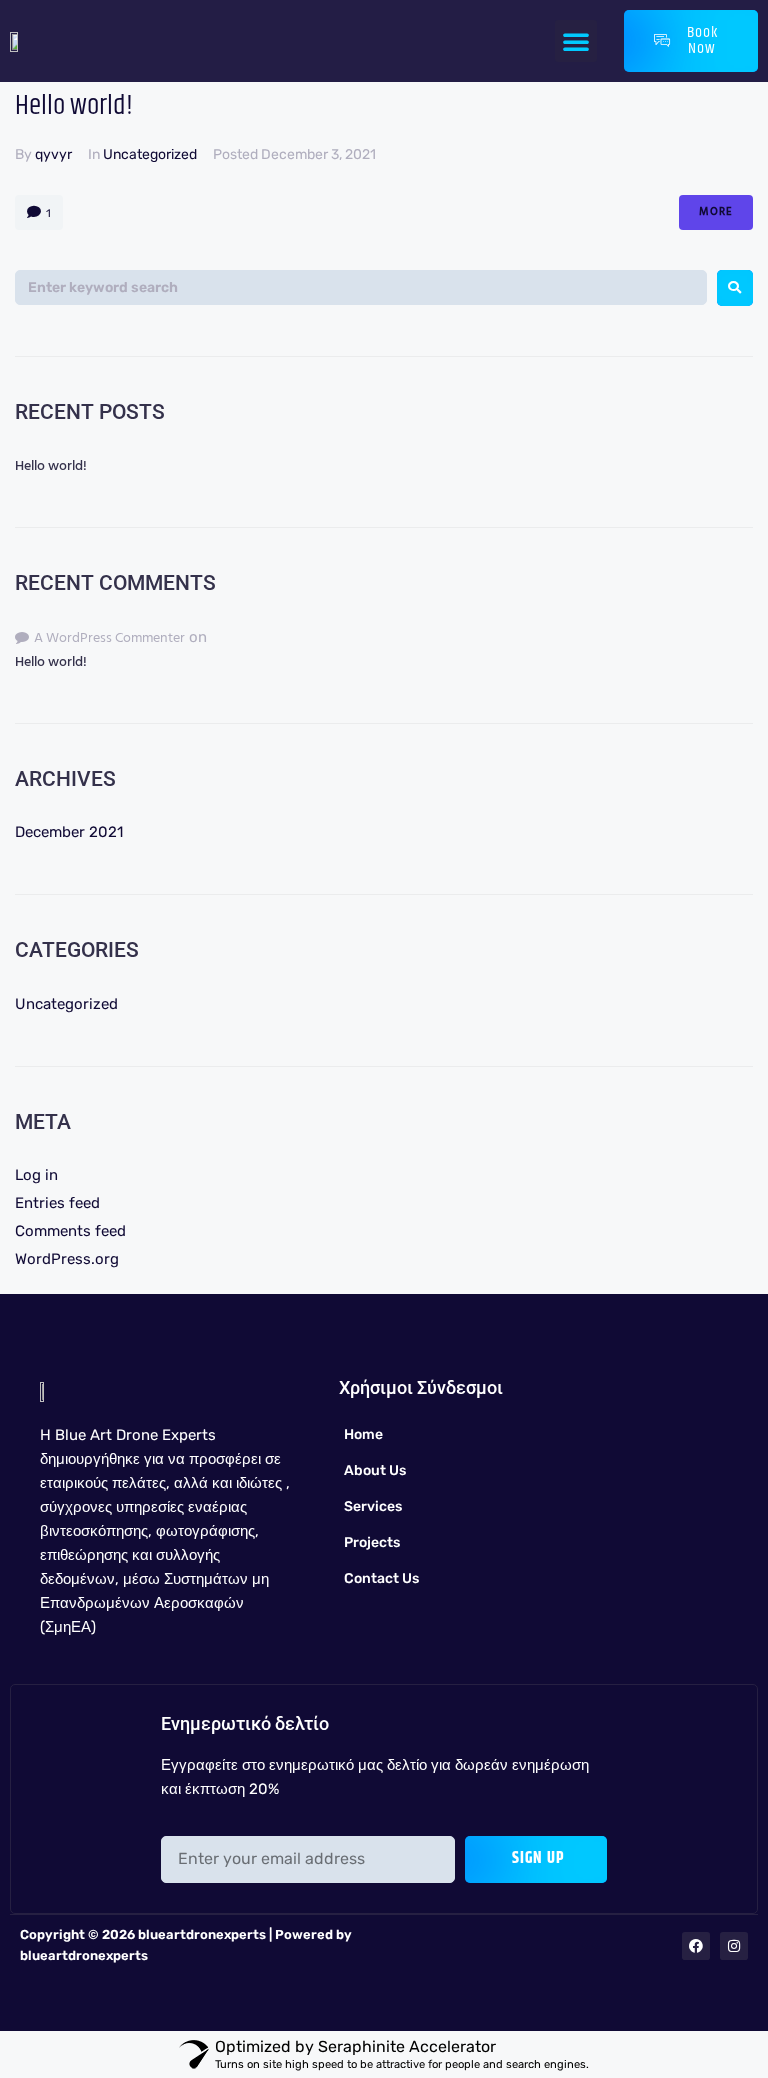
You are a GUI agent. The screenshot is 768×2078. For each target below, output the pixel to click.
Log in (36, 1175)
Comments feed (70, 1231)
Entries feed (57, 1203)
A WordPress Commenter (109, 638)
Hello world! (74, 106)
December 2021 (69, 832)
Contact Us (381, 1578)
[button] (576, 41)
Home (363, 1434)
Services (373, 1506)
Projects (372, 1542)
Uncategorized (150, 154)
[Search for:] (361, 287)
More (716, 212)
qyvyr (53, 154)
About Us (375, 1470)
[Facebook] (696, 1946)
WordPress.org (67, 1259)
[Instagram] (734, 1946)
